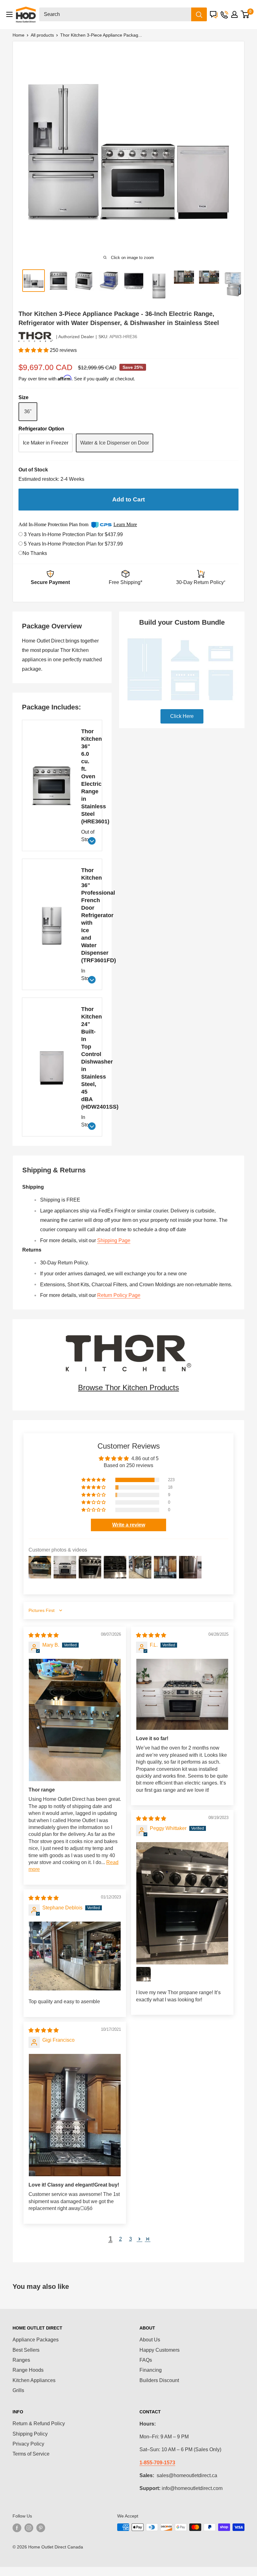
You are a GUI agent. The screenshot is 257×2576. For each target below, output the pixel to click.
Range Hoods (28, 2370)
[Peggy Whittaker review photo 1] (182, 1903)
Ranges (21, 2360)
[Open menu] (9, 14)
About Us (150, 2340)
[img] (44, 1635)
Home (18, 35)
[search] (115, 14)
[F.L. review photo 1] (182, 1694)
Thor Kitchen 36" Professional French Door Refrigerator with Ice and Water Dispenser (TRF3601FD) (88, 915)
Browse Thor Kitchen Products (128, 1387)
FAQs (146, 2360)
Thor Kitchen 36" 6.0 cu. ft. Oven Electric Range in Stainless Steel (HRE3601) (88, 776)
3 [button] (131, 2239)
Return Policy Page (119, 1295)
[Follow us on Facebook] (17, 2528)
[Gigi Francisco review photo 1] (75, 2115)
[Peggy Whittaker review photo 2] (144, 1974)
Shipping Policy (30, 2434)
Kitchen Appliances (34, 2380)
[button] (34, 350)
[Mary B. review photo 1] (75, 1720)
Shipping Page (114, 1240)
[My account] (234, 14)
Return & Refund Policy (39, 2424)
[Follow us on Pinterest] (41, 2528)
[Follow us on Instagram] (29, 2528)
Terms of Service (31, 2454)
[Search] (199, 14)
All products (42, 35)
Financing (151, 2370)
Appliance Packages (36, 2340)
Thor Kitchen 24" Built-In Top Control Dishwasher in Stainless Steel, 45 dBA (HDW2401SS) (88, 1058)
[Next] (229, 149)
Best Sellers (26, 2350)
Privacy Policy (28, 2444)
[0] (245, 14)
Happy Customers (160, 2350)
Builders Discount (159, 2380)
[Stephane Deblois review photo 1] (75, 1956)
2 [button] (121, 2239)
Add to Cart (128, 499)
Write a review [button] (129, 1525)
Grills (18, 2390)
